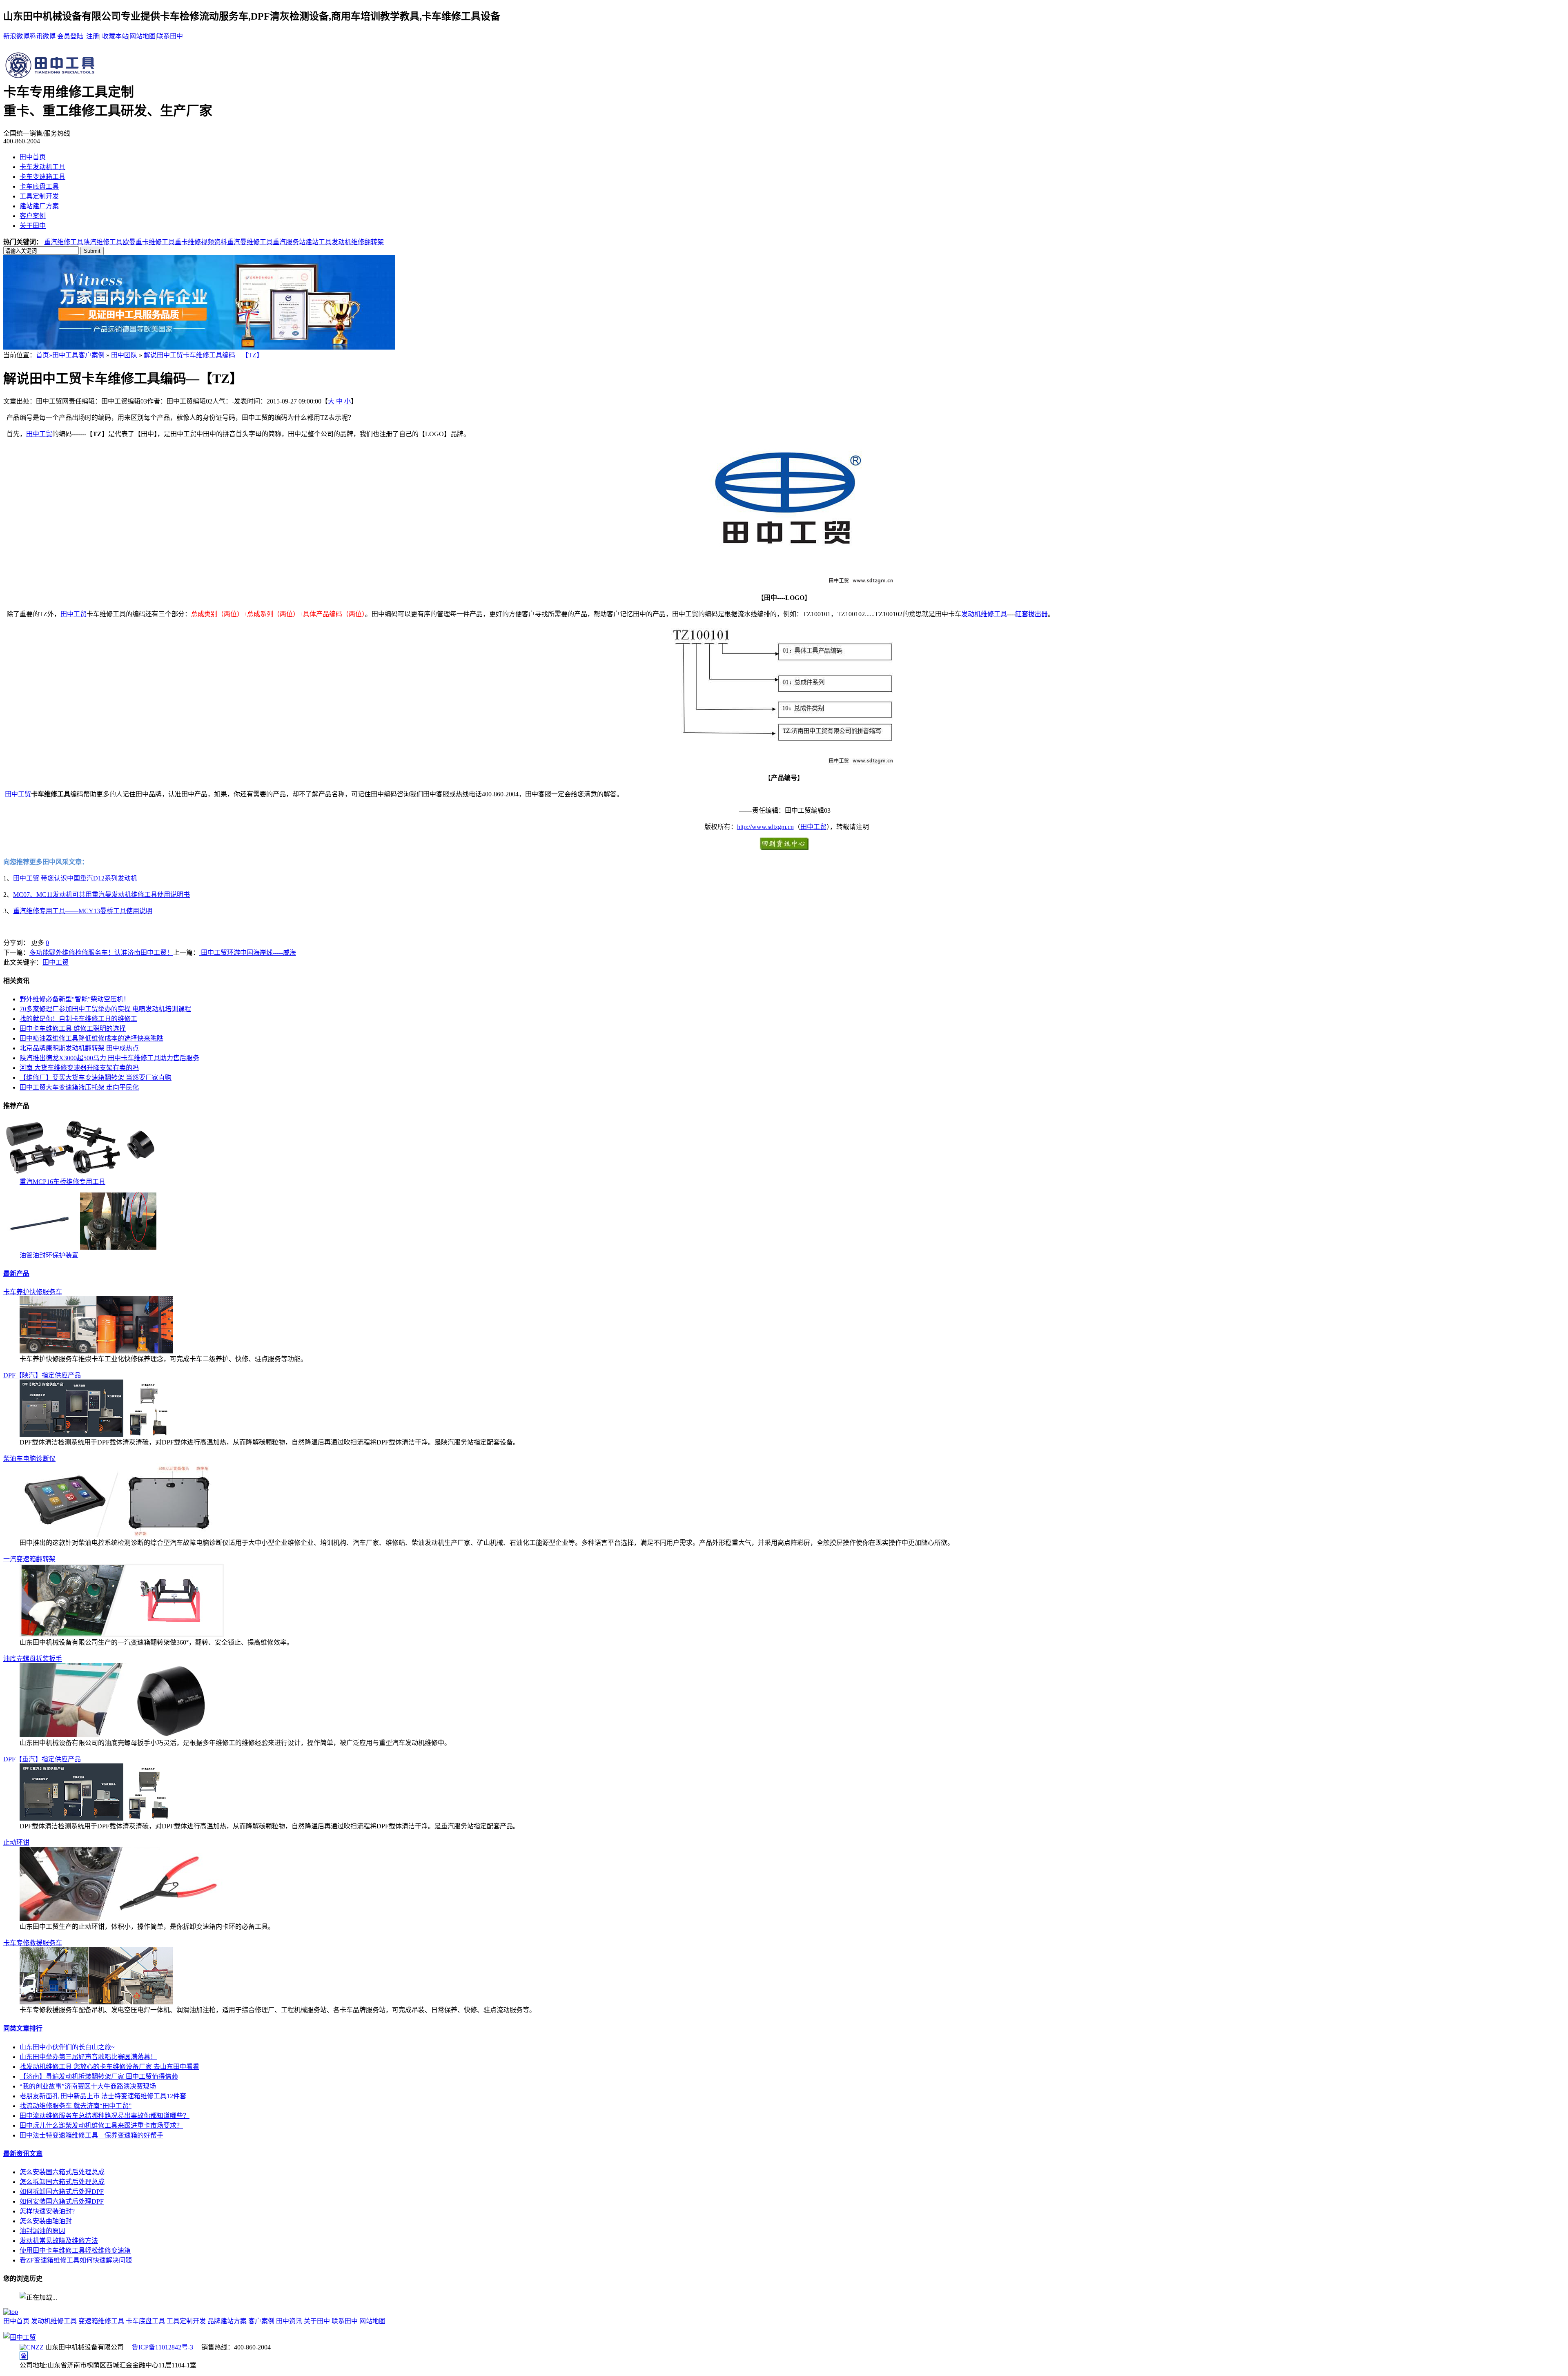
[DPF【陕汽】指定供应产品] (96, 1434)
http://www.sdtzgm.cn (765, 827)
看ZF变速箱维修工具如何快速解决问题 (76, 2260)
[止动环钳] (122, 1919)
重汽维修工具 (64, 242)
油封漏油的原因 (42, 2231)
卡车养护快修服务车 (33, 1292)
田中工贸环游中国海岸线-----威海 (248, 953)
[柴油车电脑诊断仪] (122, 1535)
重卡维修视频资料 (201, 242)
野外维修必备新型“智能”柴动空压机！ (75, 999)
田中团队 (124, 355)
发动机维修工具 (984, 614)
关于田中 (33, 226)
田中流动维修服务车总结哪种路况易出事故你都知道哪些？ (105, 2116)
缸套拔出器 (1031, 614)
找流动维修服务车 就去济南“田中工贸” (76, 2106)
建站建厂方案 (39, 206)
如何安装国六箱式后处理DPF (62, 2201)
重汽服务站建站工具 (302, 242)
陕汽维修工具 (103, 242)
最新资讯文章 (23, 2154)
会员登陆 (70, 36)
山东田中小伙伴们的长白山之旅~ (67, 2047)
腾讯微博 (42, 36)
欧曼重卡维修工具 (149, 242)
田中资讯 (289, 2321)
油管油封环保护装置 (49, 1255)
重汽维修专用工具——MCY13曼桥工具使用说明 (83, 911)
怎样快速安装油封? (47, 2211)
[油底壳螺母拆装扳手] (122, 1735)
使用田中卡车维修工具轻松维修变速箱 (75, 2250)
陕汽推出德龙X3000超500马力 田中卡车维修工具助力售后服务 (109, 1058)
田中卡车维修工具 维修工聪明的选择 (73, 1029)
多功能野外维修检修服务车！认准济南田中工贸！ (101, 953)
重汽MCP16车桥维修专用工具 (62, 1182)
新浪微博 (16, 36)
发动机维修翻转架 (358, 242)
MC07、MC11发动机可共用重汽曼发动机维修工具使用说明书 (101, 895)
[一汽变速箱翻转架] (122, 1635)
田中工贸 (39, 434)
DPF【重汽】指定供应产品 (42, 1759)
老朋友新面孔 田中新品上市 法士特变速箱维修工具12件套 (103, 2096)
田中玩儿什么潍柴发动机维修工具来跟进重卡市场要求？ (101, 2125)
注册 (93, 36)
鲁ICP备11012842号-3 (163, 2347)
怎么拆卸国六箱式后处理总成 (62, 2182)
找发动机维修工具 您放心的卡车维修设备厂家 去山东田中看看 (109, 2067)
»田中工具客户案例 (77, 355)
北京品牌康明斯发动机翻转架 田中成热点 (79, 1048)
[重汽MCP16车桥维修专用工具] (80, 1174)
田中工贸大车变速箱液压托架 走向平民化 (79, 1087)
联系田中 (170, 36)
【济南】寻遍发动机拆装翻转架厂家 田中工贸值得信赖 (99, 2076)
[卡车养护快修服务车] (96, 1351)
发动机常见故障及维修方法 (59, 2241)
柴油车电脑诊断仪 (29, 1459)
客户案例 (33, 216)
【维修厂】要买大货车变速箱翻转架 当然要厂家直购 (96, 1078)
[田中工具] (51, 77)
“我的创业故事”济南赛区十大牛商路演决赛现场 (88, 2086)
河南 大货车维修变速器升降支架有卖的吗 (79, 1068)
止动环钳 (16, 1842)
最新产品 (16, 1274)
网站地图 (143, 36)
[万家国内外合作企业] (199, 347)
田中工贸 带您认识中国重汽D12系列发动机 (75, 878)
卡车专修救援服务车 (33, 1943)
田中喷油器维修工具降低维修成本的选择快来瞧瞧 (91, 1038)
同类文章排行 (23, 2028)
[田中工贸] (20, 2337)
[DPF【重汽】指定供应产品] (96, 1818)
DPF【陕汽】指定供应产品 (42, 1375)
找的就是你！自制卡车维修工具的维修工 (78, 1019)
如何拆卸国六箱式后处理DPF (62, 2192)
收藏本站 (115, 36)
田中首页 (33, 157)
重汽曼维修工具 (250, 242)
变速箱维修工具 (101, 2321)
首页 (42, 355)
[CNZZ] (32, 2347)
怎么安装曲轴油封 (46, 2221)
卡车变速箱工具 (42, 177)
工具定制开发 (39, 196)
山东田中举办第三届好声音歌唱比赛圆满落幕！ (88, 2057)
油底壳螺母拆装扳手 (33, 1659)
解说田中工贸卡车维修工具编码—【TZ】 (203, 355)
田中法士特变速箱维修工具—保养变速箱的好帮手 (91, 2135)
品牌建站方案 (227, 2321)
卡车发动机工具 (42, 167)
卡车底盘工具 (39, 186)
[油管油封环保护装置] (80, 1247)
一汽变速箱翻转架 (29, 1559)
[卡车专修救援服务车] (96, 2002)
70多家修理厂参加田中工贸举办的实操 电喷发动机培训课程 (105, 1009)
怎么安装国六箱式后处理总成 (62, 2172)
